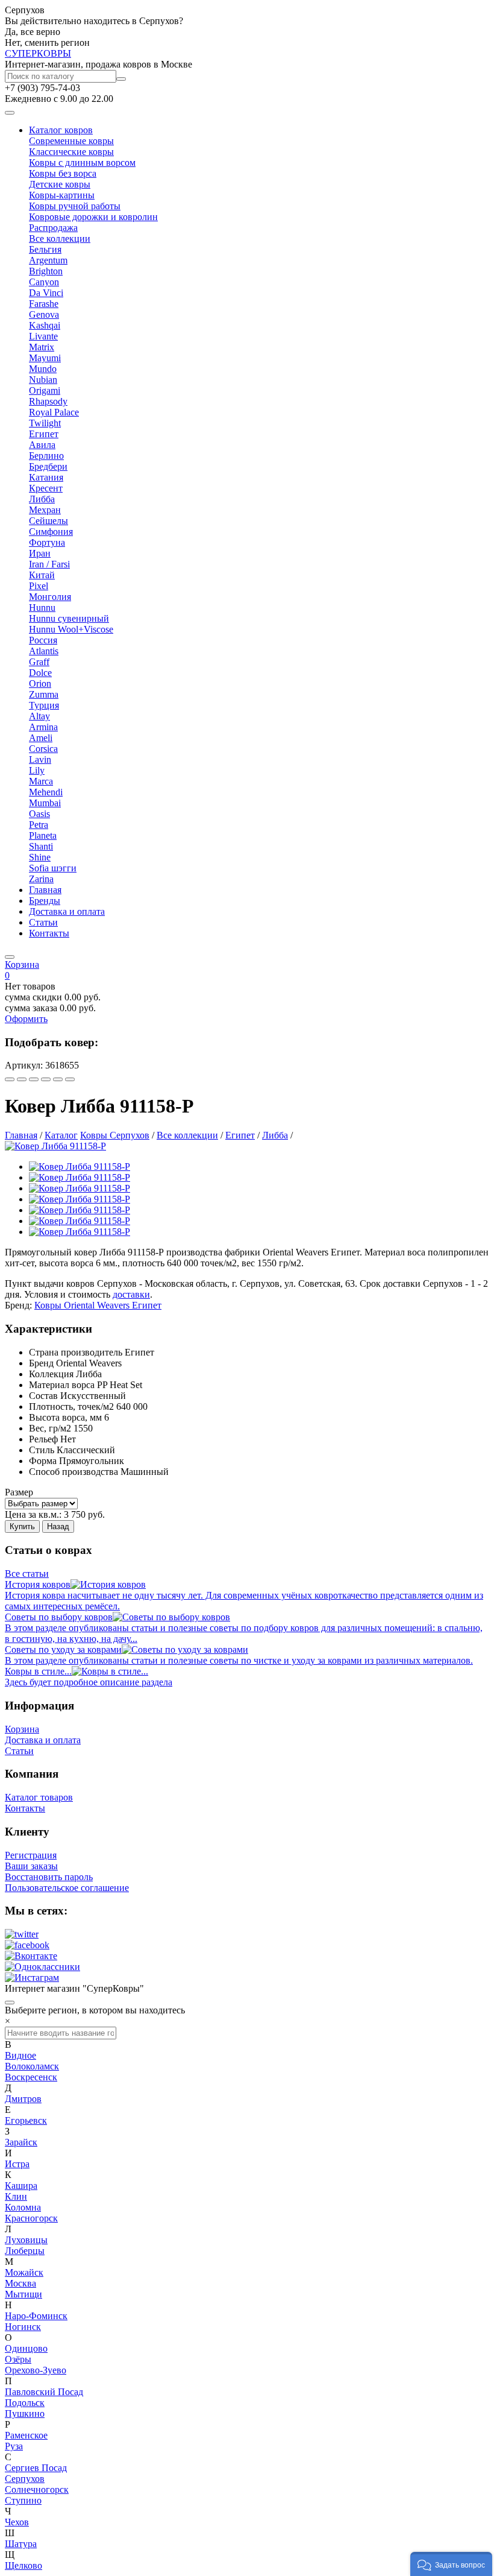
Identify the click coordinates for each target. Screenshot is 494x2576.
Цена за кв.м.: (33, 1514)
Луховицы (26, 2240)
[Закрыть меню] (10, 957)
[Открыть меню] (10, 113)
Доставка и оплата (67, 911)
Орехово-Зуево (36, 2370)
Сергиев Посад (36, 2468)
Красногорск (31, 2218)
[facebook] (27, 1945)
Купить (22, 1526)
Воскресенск (31, 2077)
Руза (14, 2446)
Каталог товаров (39, 1797)
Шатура (21, 2544)
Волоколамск (32, 2066)
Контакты (49, 933)
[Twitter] (70, 1079)
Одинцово (26, 2348)
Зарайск (21, 2142)
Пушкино (25, 2413)
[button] (451, 2564)
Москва (20, 2283)
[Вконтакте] (31, 1956)
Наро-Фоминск (36, 2316)
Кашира (21, 2186)
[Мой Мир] (58, 1079)
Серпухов (25, 2479)
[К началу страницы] (10, 2003)
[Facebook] (34, 1079)
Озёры (18, 2359)
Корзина (22, 1729)
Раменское (26, 2435)
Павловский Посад (44, 2392)
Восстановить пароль (49, 1877)
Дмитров (23, 2099)
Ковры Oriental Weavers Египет (98, 1305)
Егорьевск (26, 2120)
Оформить (26, 1019)
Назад (58, 1526)
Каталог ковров (61, 130)
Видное (20, 2055)
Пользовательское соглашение (67, 1888)
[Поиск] (121, 79)
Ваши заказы (31, 1866)
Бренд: (18, 1305)
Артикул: (24, 1065)
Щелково (23, 2565)
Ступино (23, 2500)
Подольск (25, 2403)
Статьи (43, 922)
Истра (17, 2164)
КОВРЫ (38, 53)
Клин (16, 2196)
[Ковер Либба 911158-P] (55, 1146)
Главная (45, 890)
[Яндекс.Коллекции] (10, 1079)
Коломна (23, 2207)
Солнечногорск (37, 2489)
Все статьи (27, 1574)
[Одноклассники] (46, 1079)
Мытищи (23, 2294)
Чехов (17, 2522)
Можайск (24, 2272)
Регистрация (31, 1855)
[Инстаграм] (32, 1978)
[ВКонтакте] (22, 1079)
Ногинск (23, 2327)
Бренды (45, 901)
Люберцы (25, 2251)
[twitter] (22, 1934)
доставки (131, 1294)
